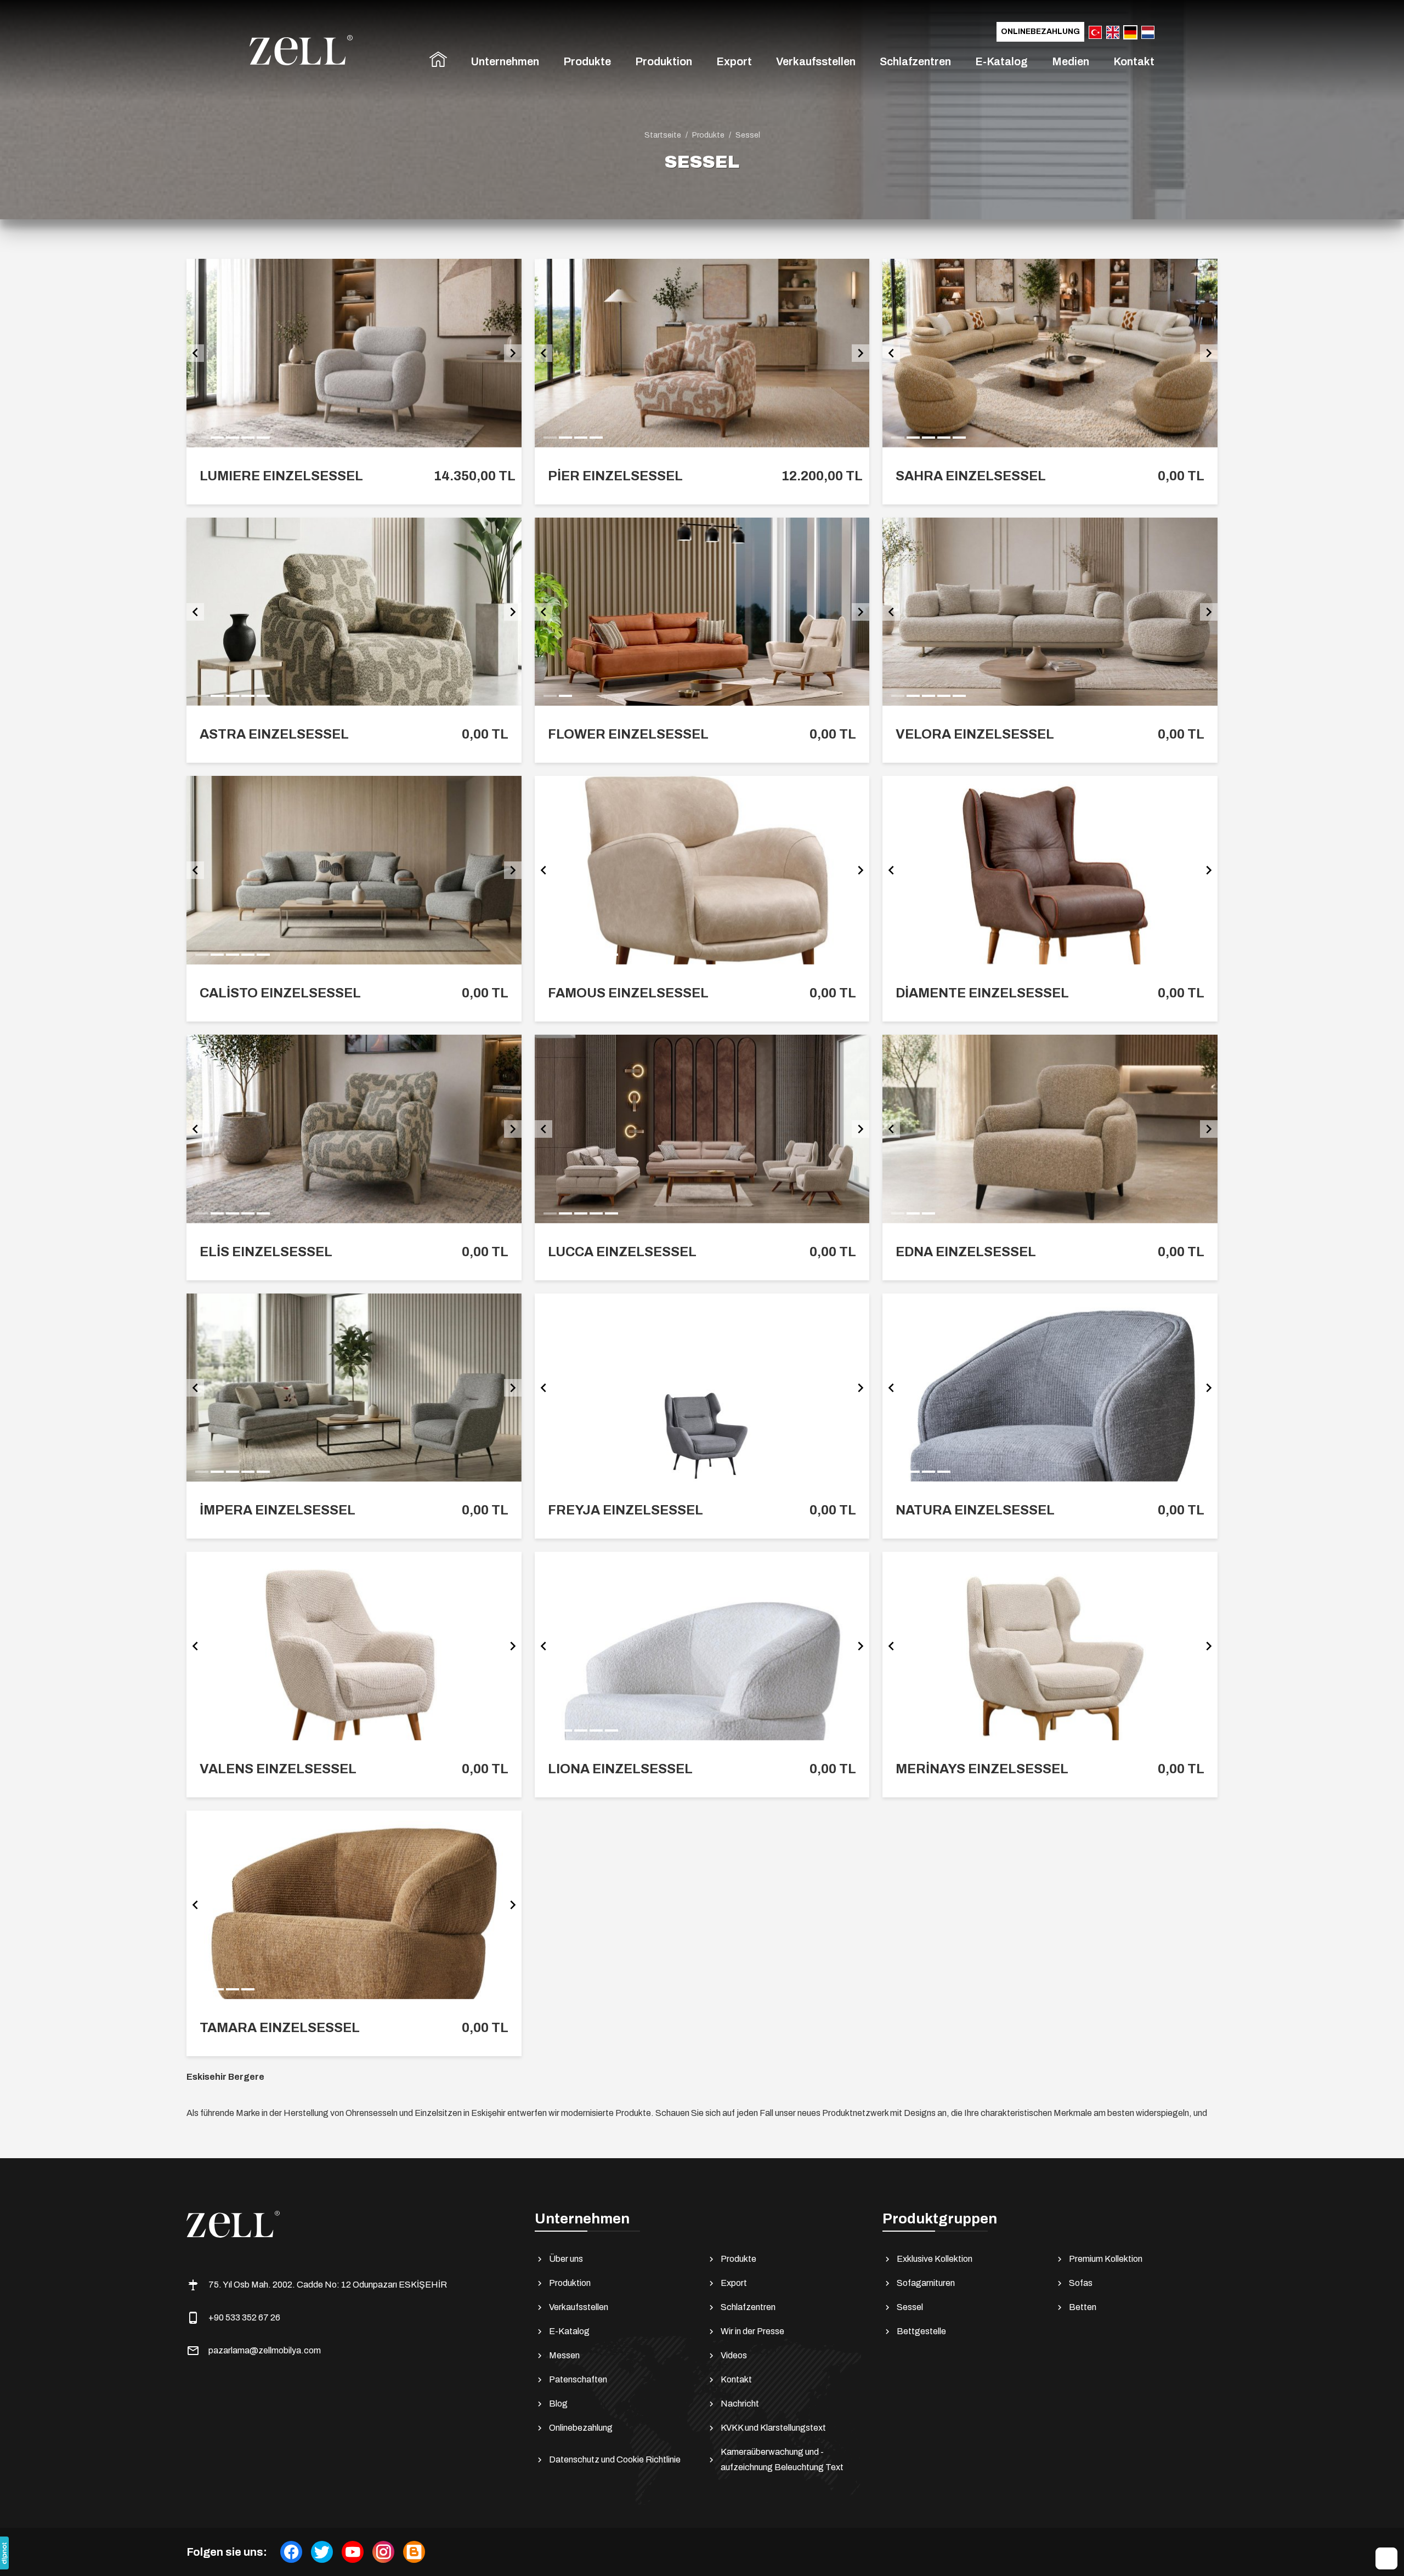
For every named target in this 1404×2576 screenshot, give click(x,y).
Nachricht (740, 2404)
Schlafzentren (915, 61)
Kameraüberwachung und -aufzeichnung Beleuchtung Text (782, 2459)
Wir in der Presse (752, 2331)
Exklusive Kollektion (935, 2259)
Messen (564, 2355)
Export (734, 61)
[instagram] (383, 2552)
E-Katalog (1001, 61)
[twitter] (322, 2552)
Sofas (1081, 2283)
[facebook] (291, 2552)
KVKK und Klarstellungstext (773, 2428)
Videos (734, 2355)
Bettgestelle (921, 2331)
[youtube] (353, 2552)
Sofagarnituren (926, 2283)
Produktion (664, 61)
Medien (1071, 61)
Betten (1083, 2307)
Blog (558, 2404)
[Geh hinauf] (1386, 2558)
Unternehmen (505, 61)
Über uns (566, 2259)
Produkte (587, 61)
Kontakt (1134, 61)
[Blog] (414, 2552)
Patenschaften (578, 2379)
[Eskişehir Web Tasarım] (4, 2553)
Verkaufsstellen (816, 61)
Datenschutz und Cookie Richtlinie (615, 2459)
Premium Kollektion (1106, 2259)
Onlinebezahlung (1040, 32)
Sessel (910, 2307)
